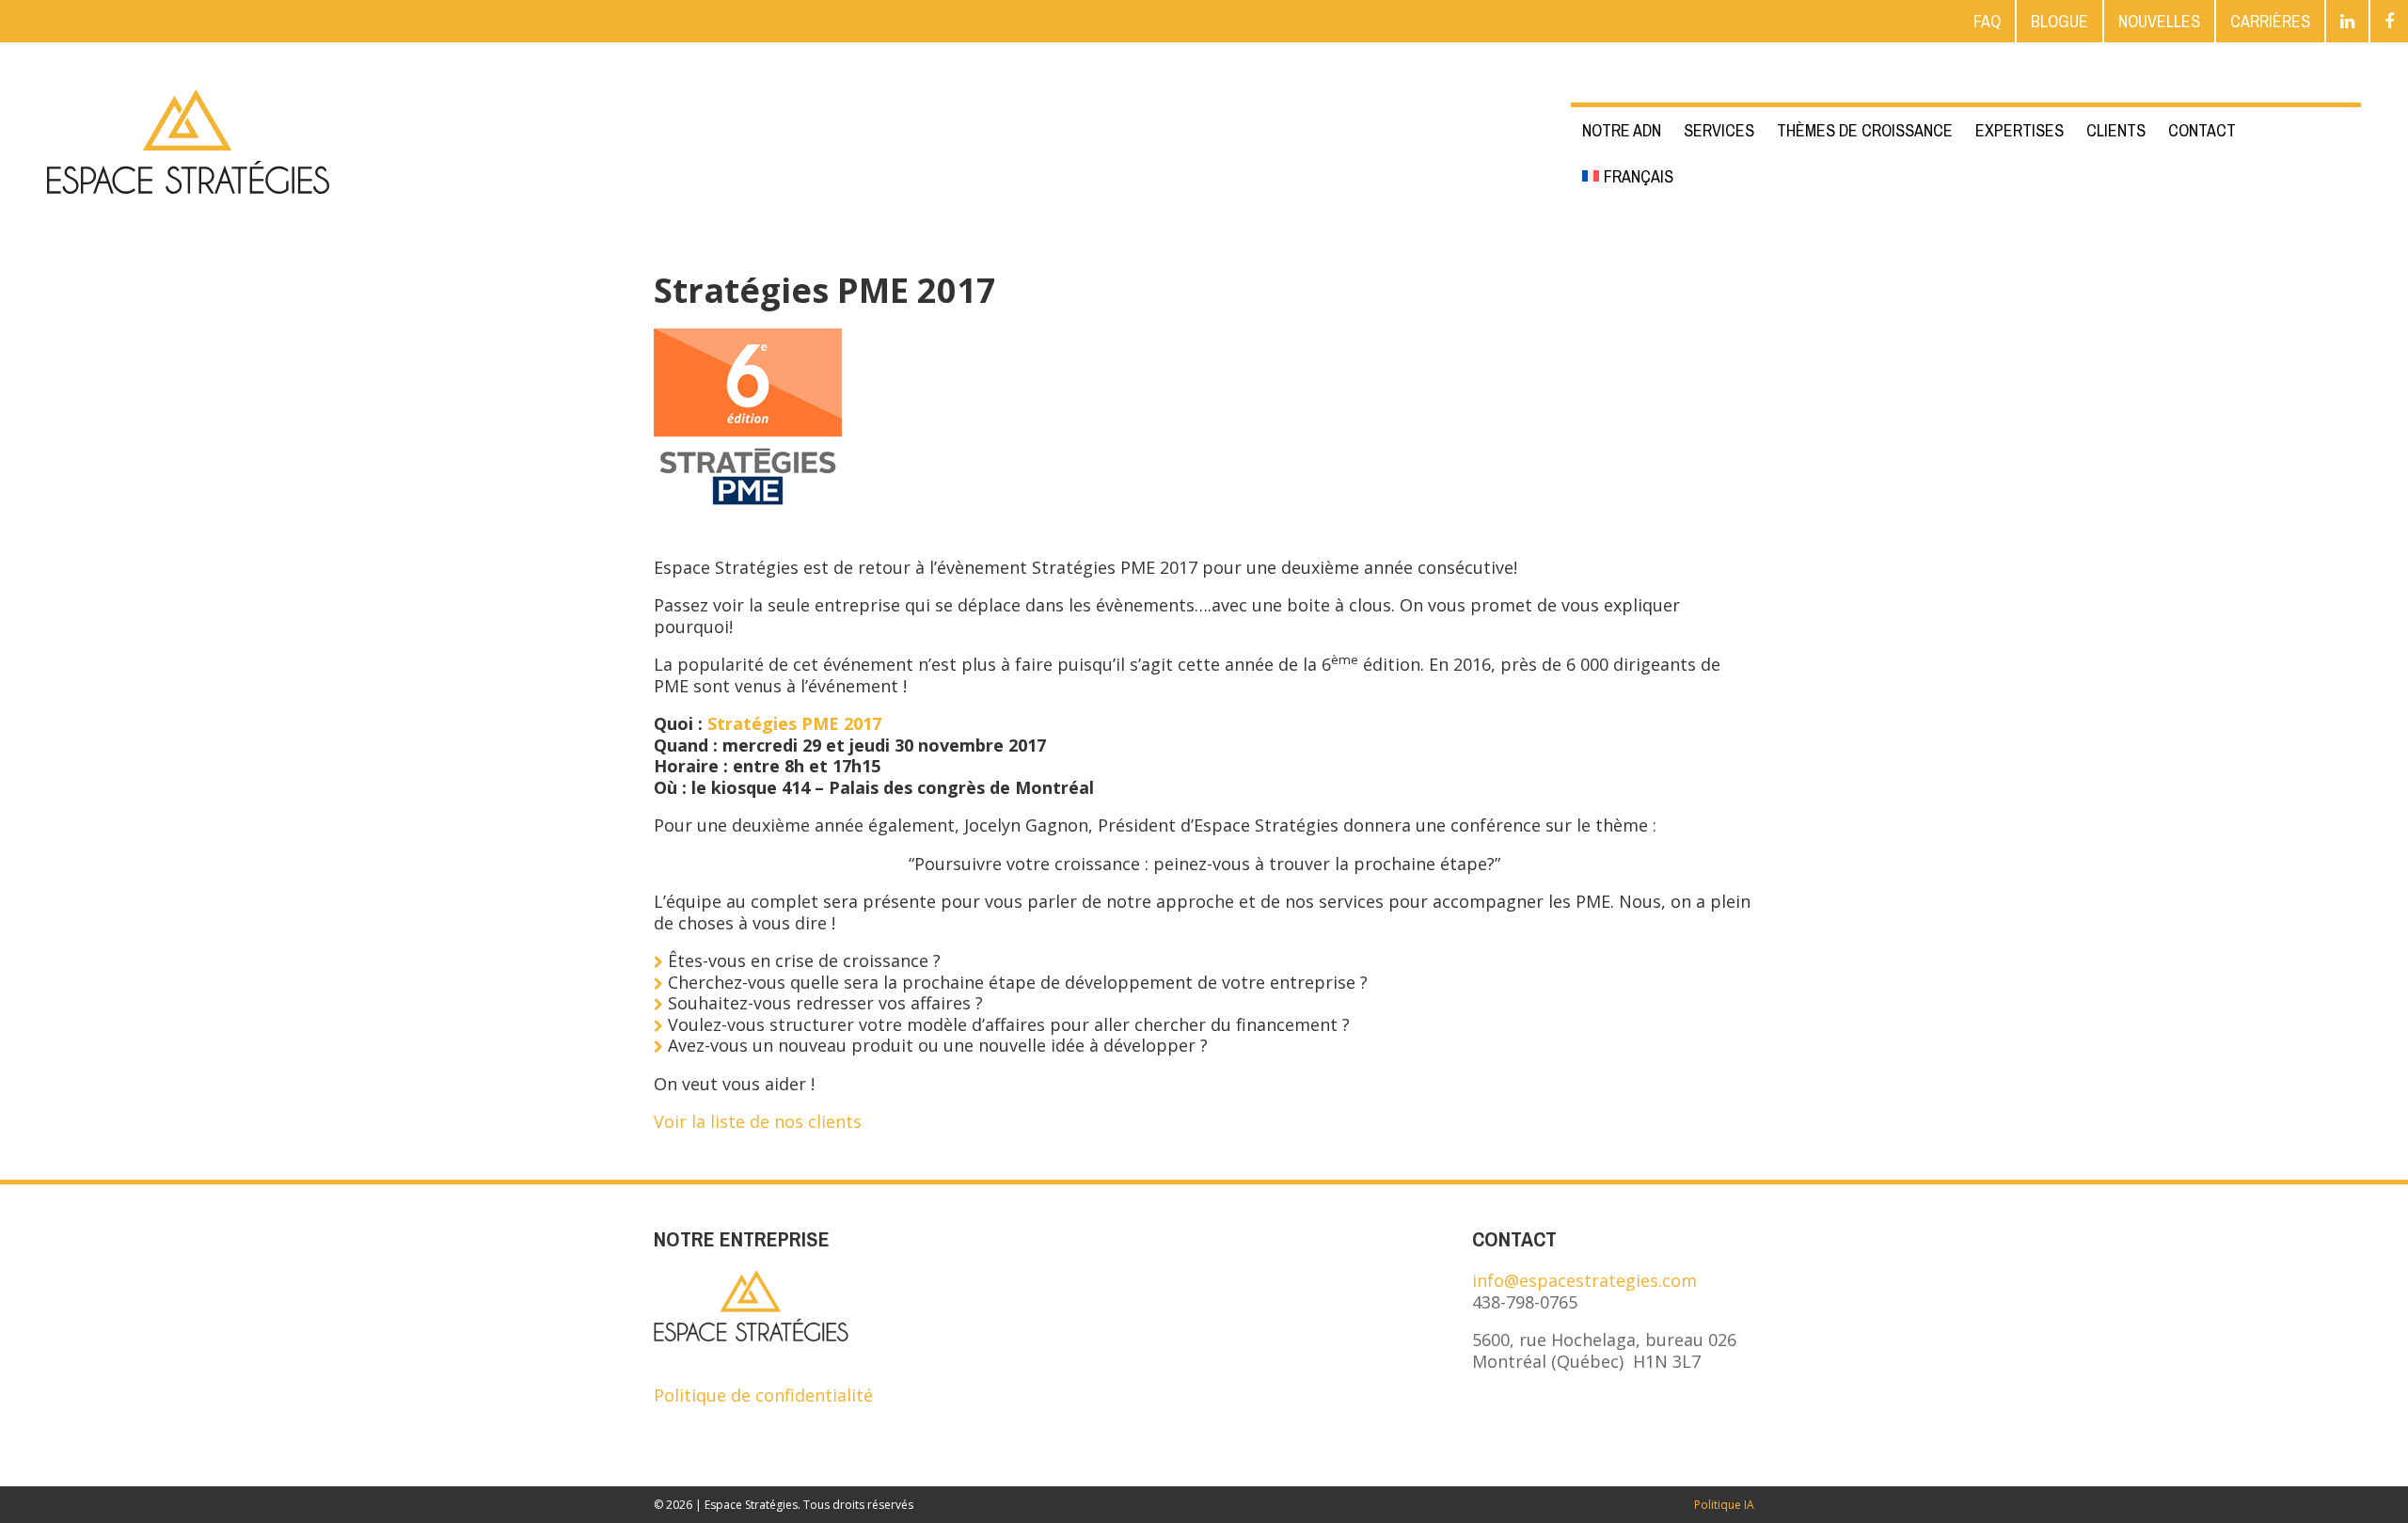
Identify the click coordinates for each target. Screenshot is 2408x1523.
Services (1719, 130)
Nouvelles (2159, 21)
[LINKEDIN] (2347, 21)
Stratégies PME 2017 (794, 723)
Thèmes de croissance (1865, 130)
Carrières (2270, 21)
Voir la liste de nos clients (760, 1121)
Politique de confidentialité (763, 1395)
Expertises (2020, 130)
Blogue (2059, 21)
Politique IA (1724, 1505)
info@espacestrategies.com (1584, 1280)
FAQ (1987, 21)
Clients (2116, 130)
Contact (2202, 130)
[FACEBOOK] (2389, 21)
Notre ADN (1622, 130)
